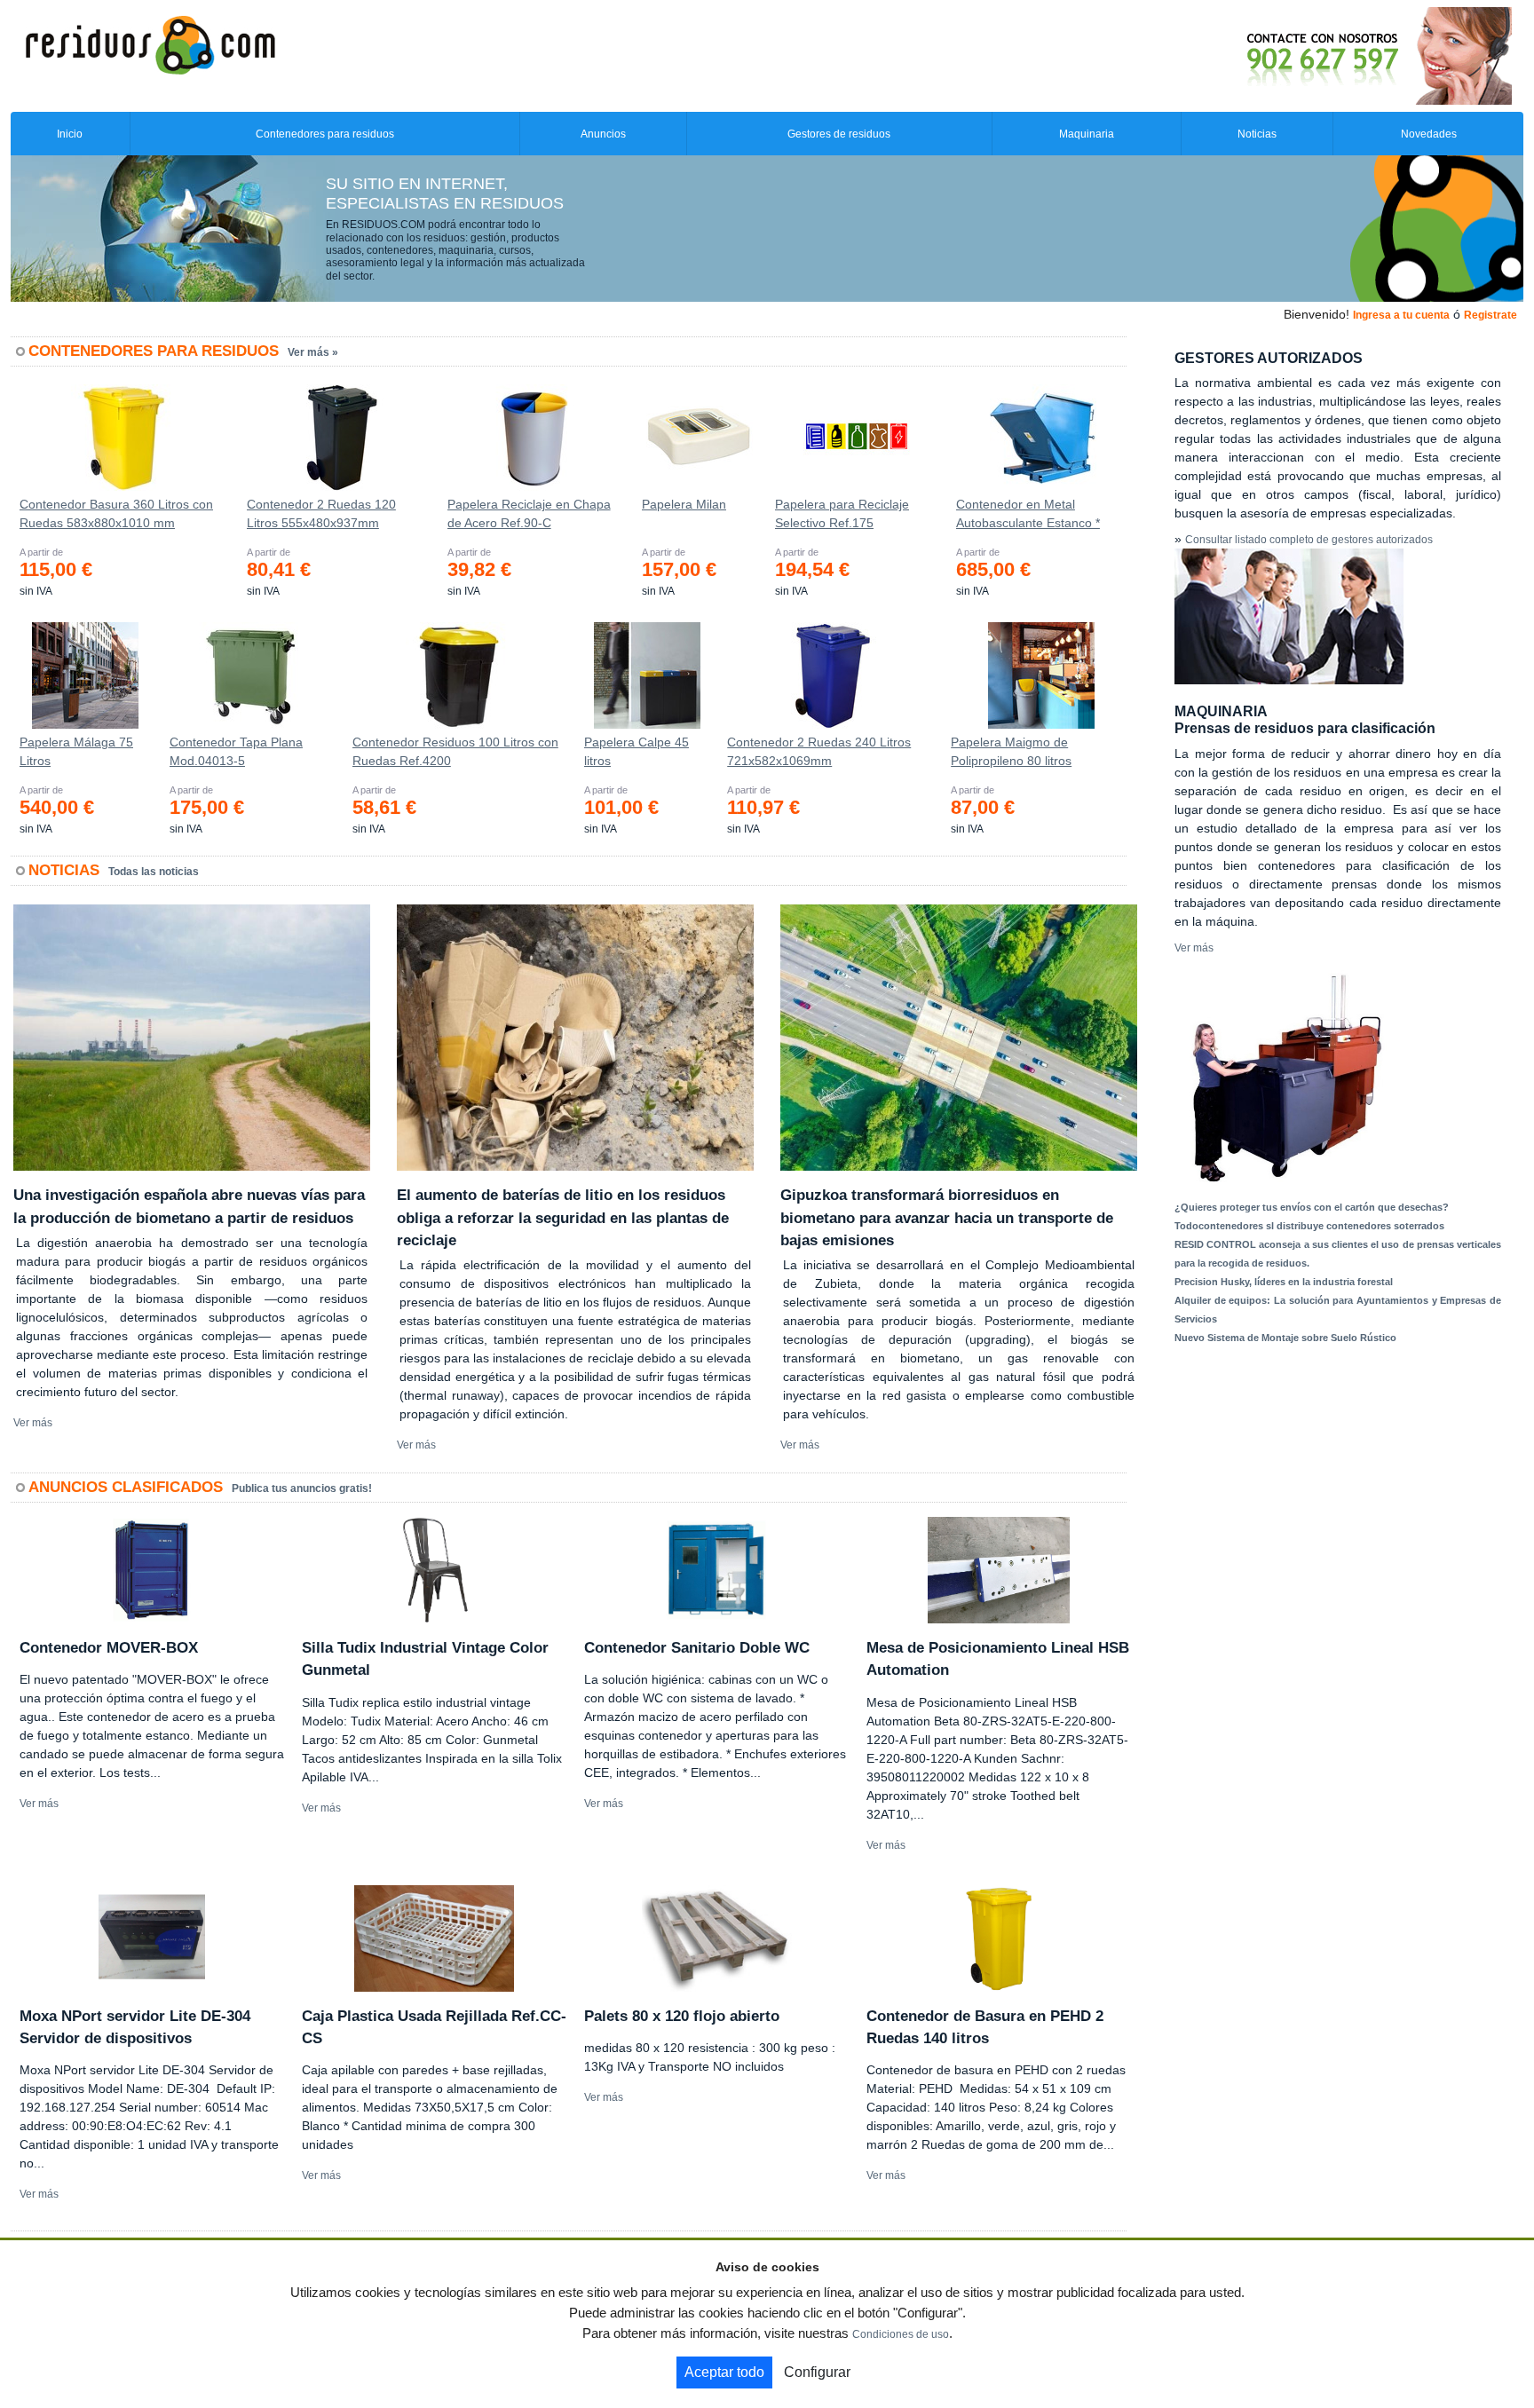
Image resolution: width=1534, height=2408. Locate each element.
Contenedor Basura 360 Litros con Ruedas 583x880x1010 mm (116, 513)
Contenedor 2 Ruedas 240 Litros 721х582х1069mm (819, 751)
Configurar (817, 2372)
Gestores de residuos (839, 134)
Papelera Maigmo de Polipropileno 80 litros (1011, 751)
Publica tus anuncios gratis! (302, 1488)
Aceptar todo (724, 2372)
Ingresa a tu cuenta (1401, 315)
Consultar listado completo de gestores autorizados (1309, 540)
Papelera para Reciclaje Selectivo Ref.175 (842, 513)
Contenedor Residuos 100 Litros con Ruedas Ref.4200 (455, 751)
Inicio (70, 134)
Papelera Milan (684, 504)
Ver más (33, 1423)
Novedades (1429, 134)
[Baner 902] (1305, 55)
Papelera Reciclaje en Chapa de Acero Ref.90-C (529, 513)
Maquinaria (1087, 134)
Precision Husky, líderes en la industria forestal (1284, 1282)
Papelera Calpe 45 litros (637, 751)
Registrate (1491, 315)
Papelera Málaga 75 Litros (76, 751)
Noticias (1257, 134)
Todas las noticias (154, 872)
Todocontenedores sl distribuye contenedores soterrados (1309, 1226)
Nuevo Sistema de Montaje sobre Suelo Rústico (1285, 1338)
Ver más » (313, 352)
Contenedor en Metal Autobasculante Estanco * (1028, 513)
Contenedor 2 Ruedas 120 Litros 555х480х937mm (321, 513)
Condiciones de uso (901, 2334)
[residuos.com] (150, 43)
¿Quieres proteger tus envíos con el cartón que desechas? (1312, 1207)
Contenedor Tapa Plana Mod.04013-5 (236, 751)
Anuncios (603, 134)
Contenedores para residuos (325, 134)
